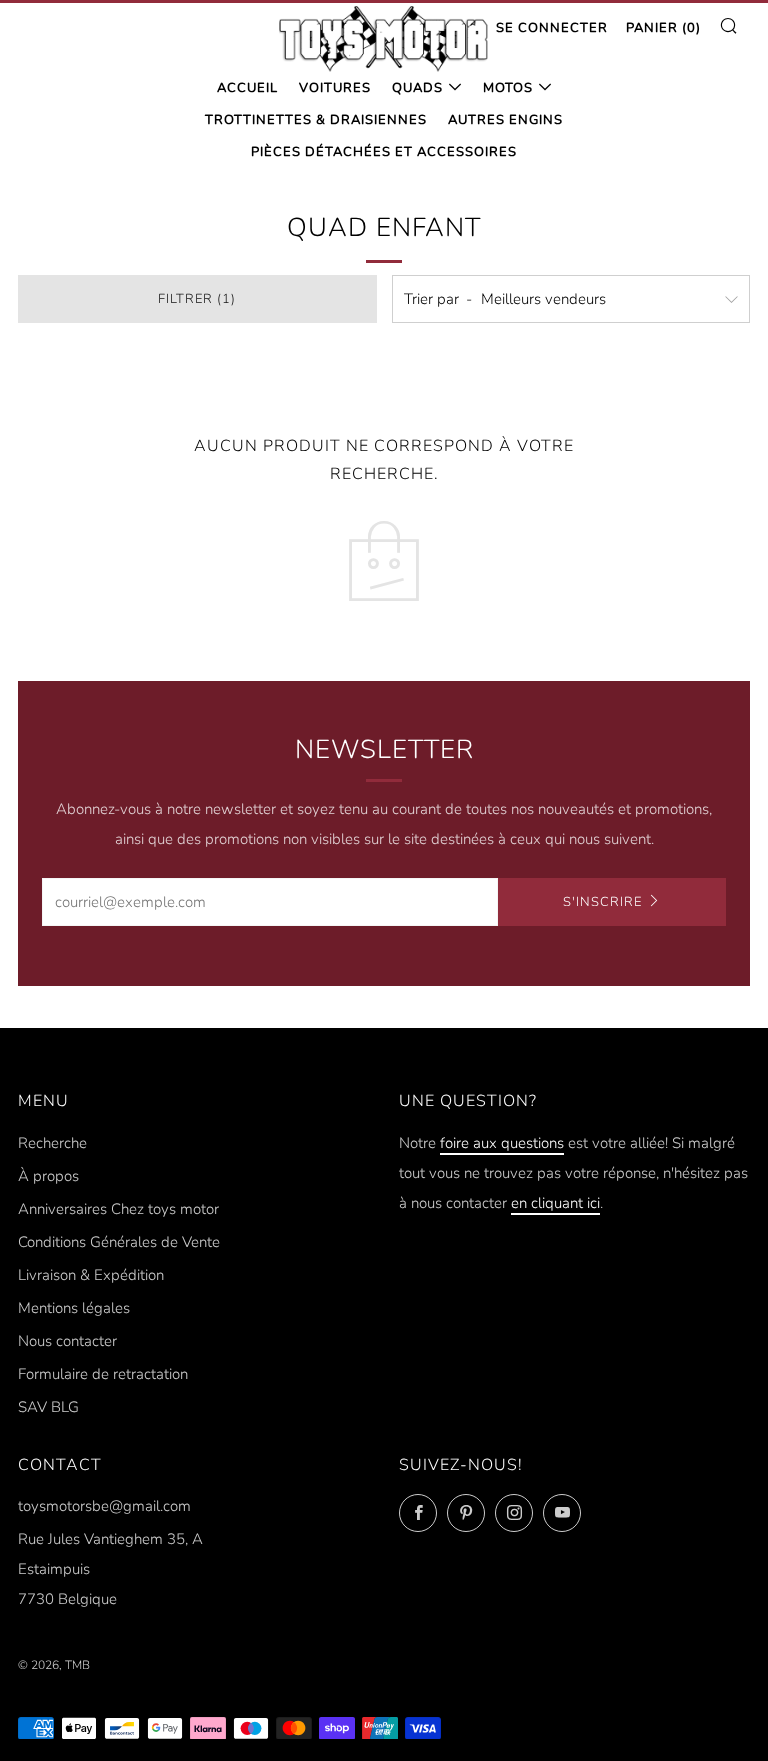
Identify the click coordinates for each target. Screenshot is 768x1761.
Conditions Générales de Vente (119, 1242)
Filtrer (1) (197, 299)
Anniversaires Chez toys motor (118, 1209)
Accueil (247, 88)
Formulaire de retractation (103, 1374)
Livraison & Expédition (91, 1275)
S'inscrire (602, 902)
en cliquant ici (555, 1203)
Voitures (335, 88)
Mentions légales (74, 1308)
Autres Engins (505, 120)
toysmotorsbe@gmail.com (104, 1506)
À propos (48, 1176)
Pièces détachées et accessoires (384, 152)
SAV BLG (48, 1407)
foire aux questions (502, 1143)
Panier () (663, 28)
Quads (417, 88)
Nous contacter (67, 1341)
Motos (508, 88)
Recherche (52, 1143)
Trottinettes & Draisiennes (316, 120)
